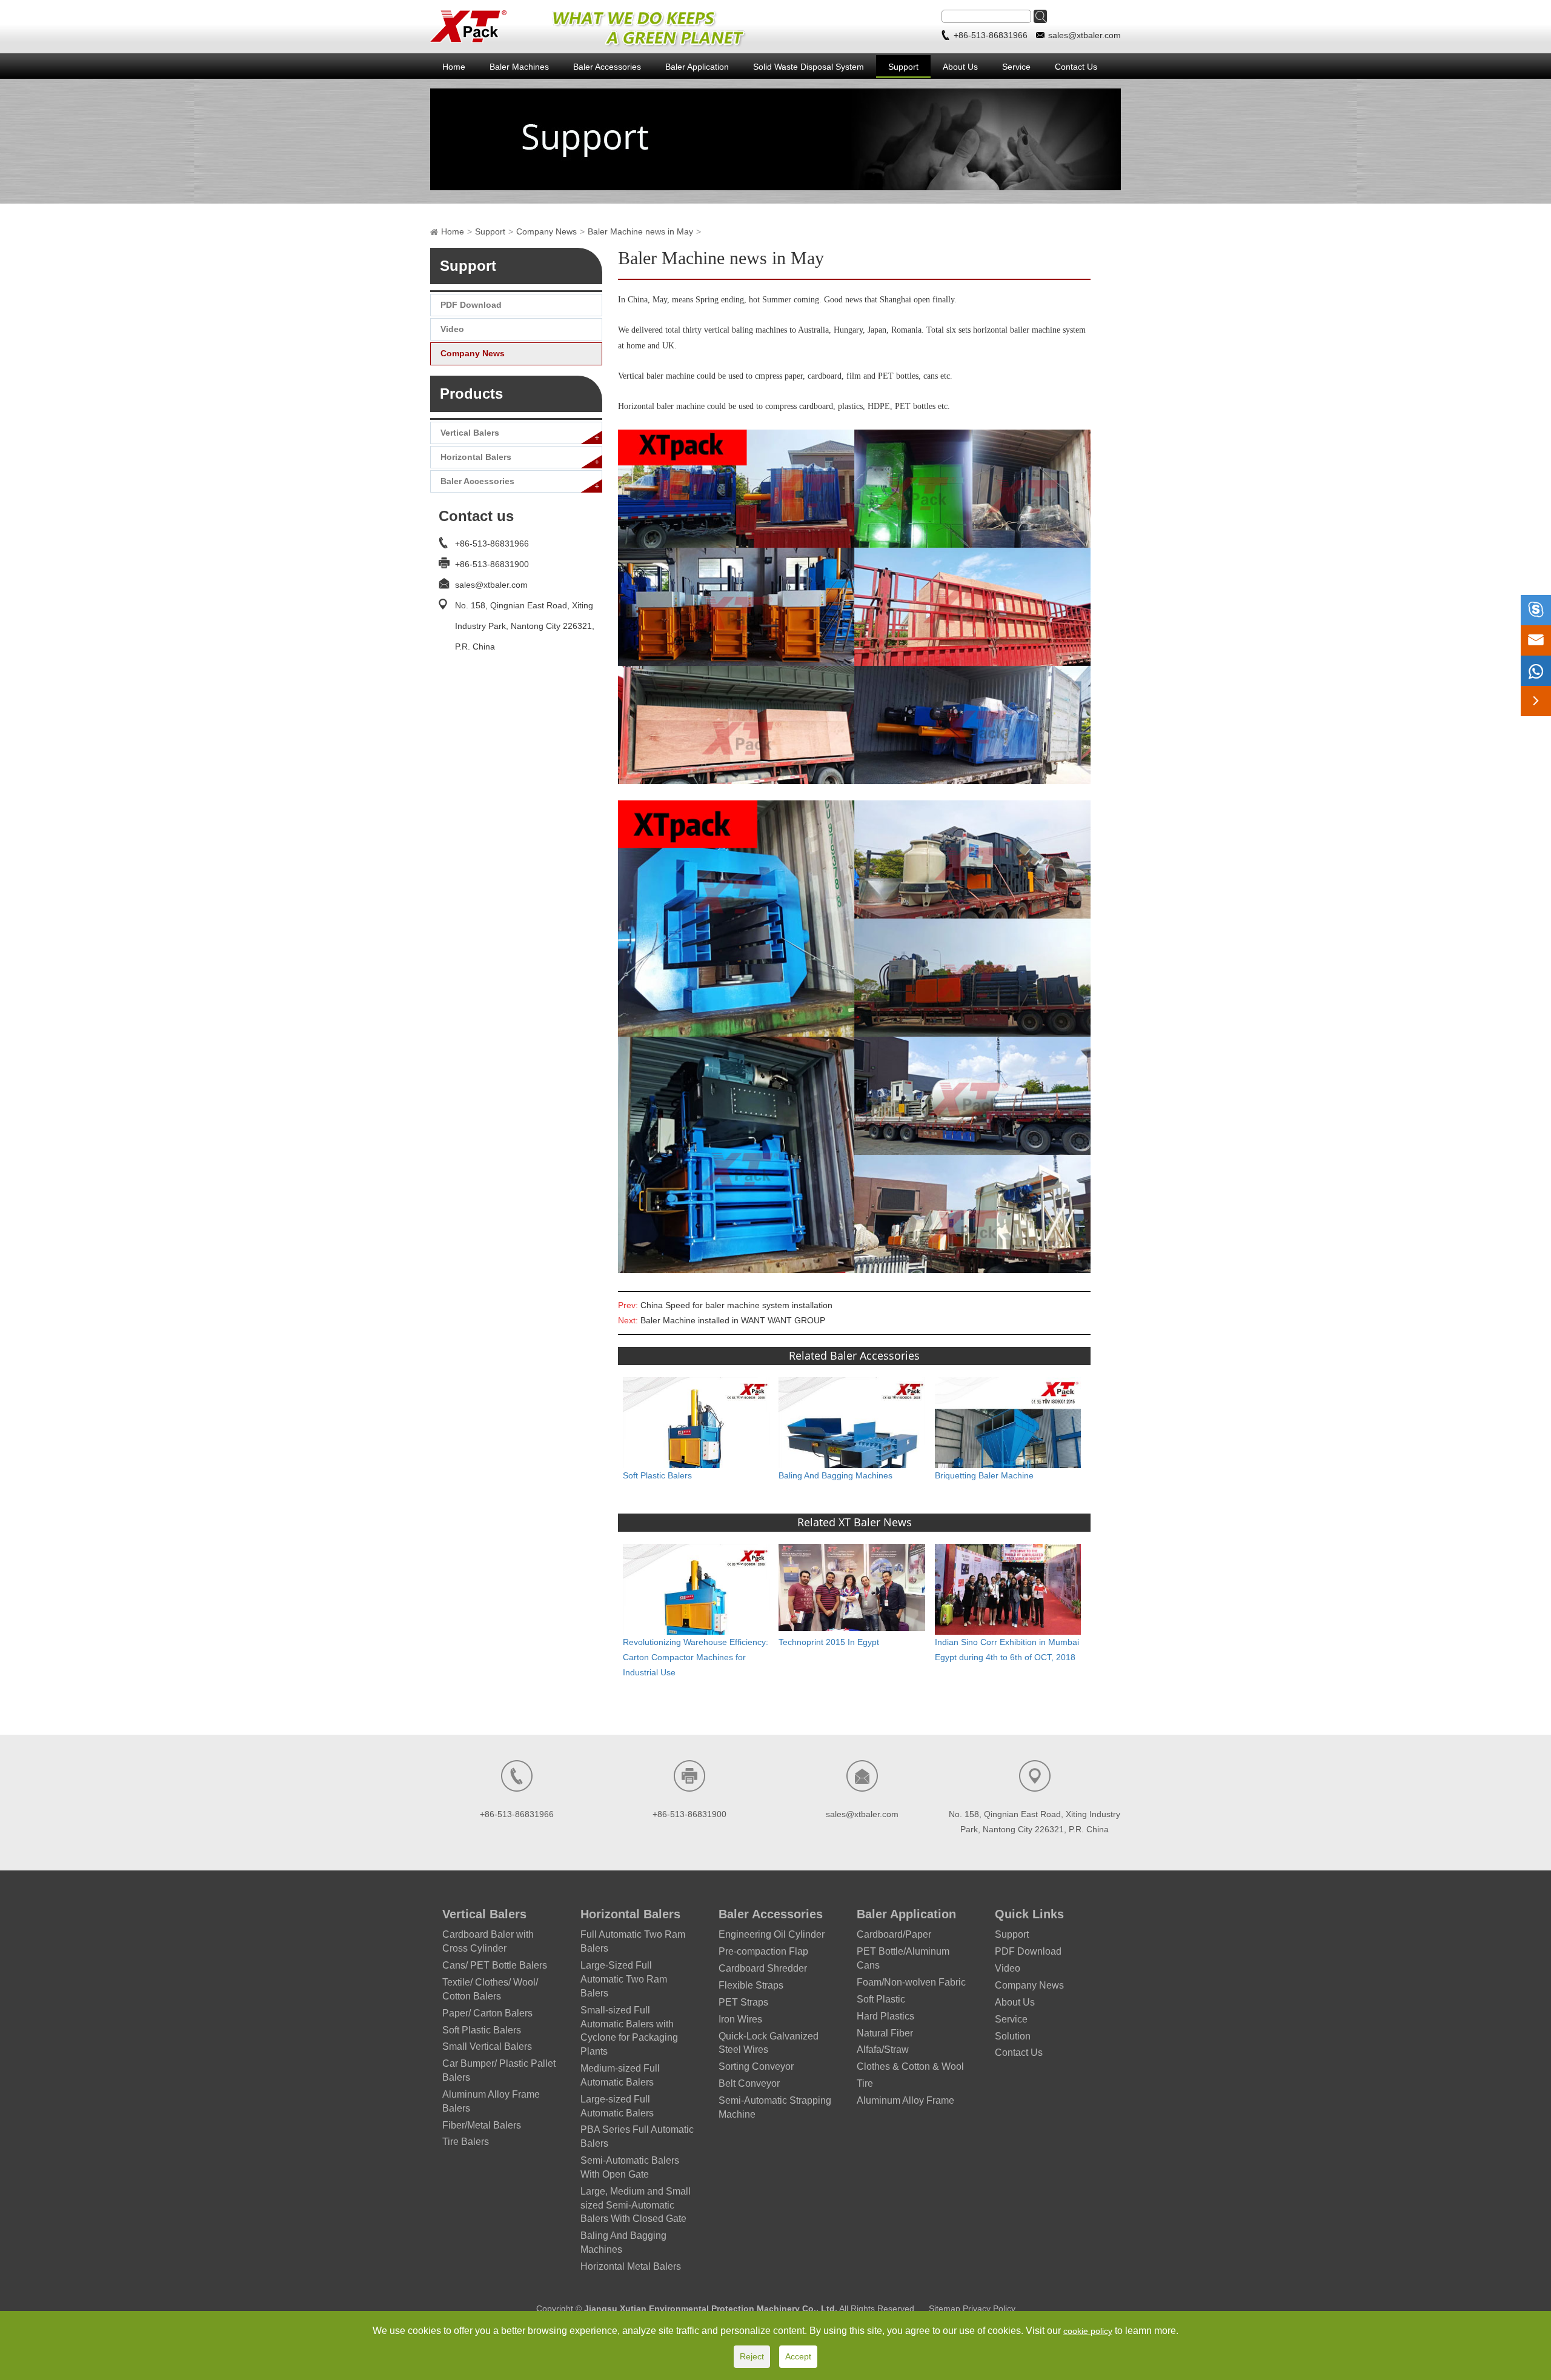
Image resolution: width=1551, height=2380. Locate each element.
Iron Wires (740, 2019)
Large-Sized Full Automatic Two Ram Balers (624, 1979)
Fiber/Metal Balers (482, 2125)
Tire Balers (466, 2142)
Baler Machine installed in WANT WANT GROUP (733, 1320)
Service (1016, 67)
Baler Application (697, 67)
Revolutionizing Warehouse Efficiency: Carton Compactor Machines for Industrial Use (696, 1657)
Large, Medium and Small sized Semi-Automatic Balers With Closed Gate (636, 2205)
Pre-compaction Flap (763, 1951)
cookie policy (1088, 2331)
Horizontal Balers (476, 457)
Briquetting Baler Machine (984, 1475)
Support (903, 67)
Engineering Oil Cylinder (772, 1934)
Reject (752, 2356)
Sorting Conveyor (756, 2066)
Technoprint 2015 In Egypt (829, 1642)
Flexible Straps (751, 1985)
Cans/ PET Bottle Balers (495, 1965)
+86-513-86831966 (992, 35)
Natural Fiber (885, 2033)
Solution (1013, 2036)
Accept (798, 2356)
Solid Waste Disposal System (809, 67)
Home (454, 67)
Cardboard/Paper (894, 1934)
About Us (960, 67)
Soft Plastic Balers (657, 1475)
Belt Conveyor (749, 2083)
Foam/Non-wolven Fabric (911, 1982)
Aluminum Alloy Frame (905, 2100)
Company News (546, 231)
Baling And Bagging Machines (835, 1475)
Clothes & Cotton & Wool (910, 2066)
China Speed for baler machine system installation (736, 1305)
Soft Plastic (881, 1999)
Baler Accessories (607, 67)
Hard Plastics (885, 2016)
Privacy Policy (989, 2309)
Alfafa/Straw (883, 2049)
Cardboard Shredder (763, 1968)
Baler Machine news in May (640, 231)
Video (452, 329)
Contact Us (1076, 67)
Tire (865, 2083)
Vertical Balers (470, 433)
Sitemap (946, 2309)
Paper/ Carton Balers (487, 2013)
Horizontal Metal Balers (631, 2266)
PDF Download (471, 305)
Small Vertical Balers (487, 2046)
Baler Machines (519, 67)
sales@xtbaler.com (1084, 35)
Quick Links (1029, 1914)
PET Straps (743, 2002)
